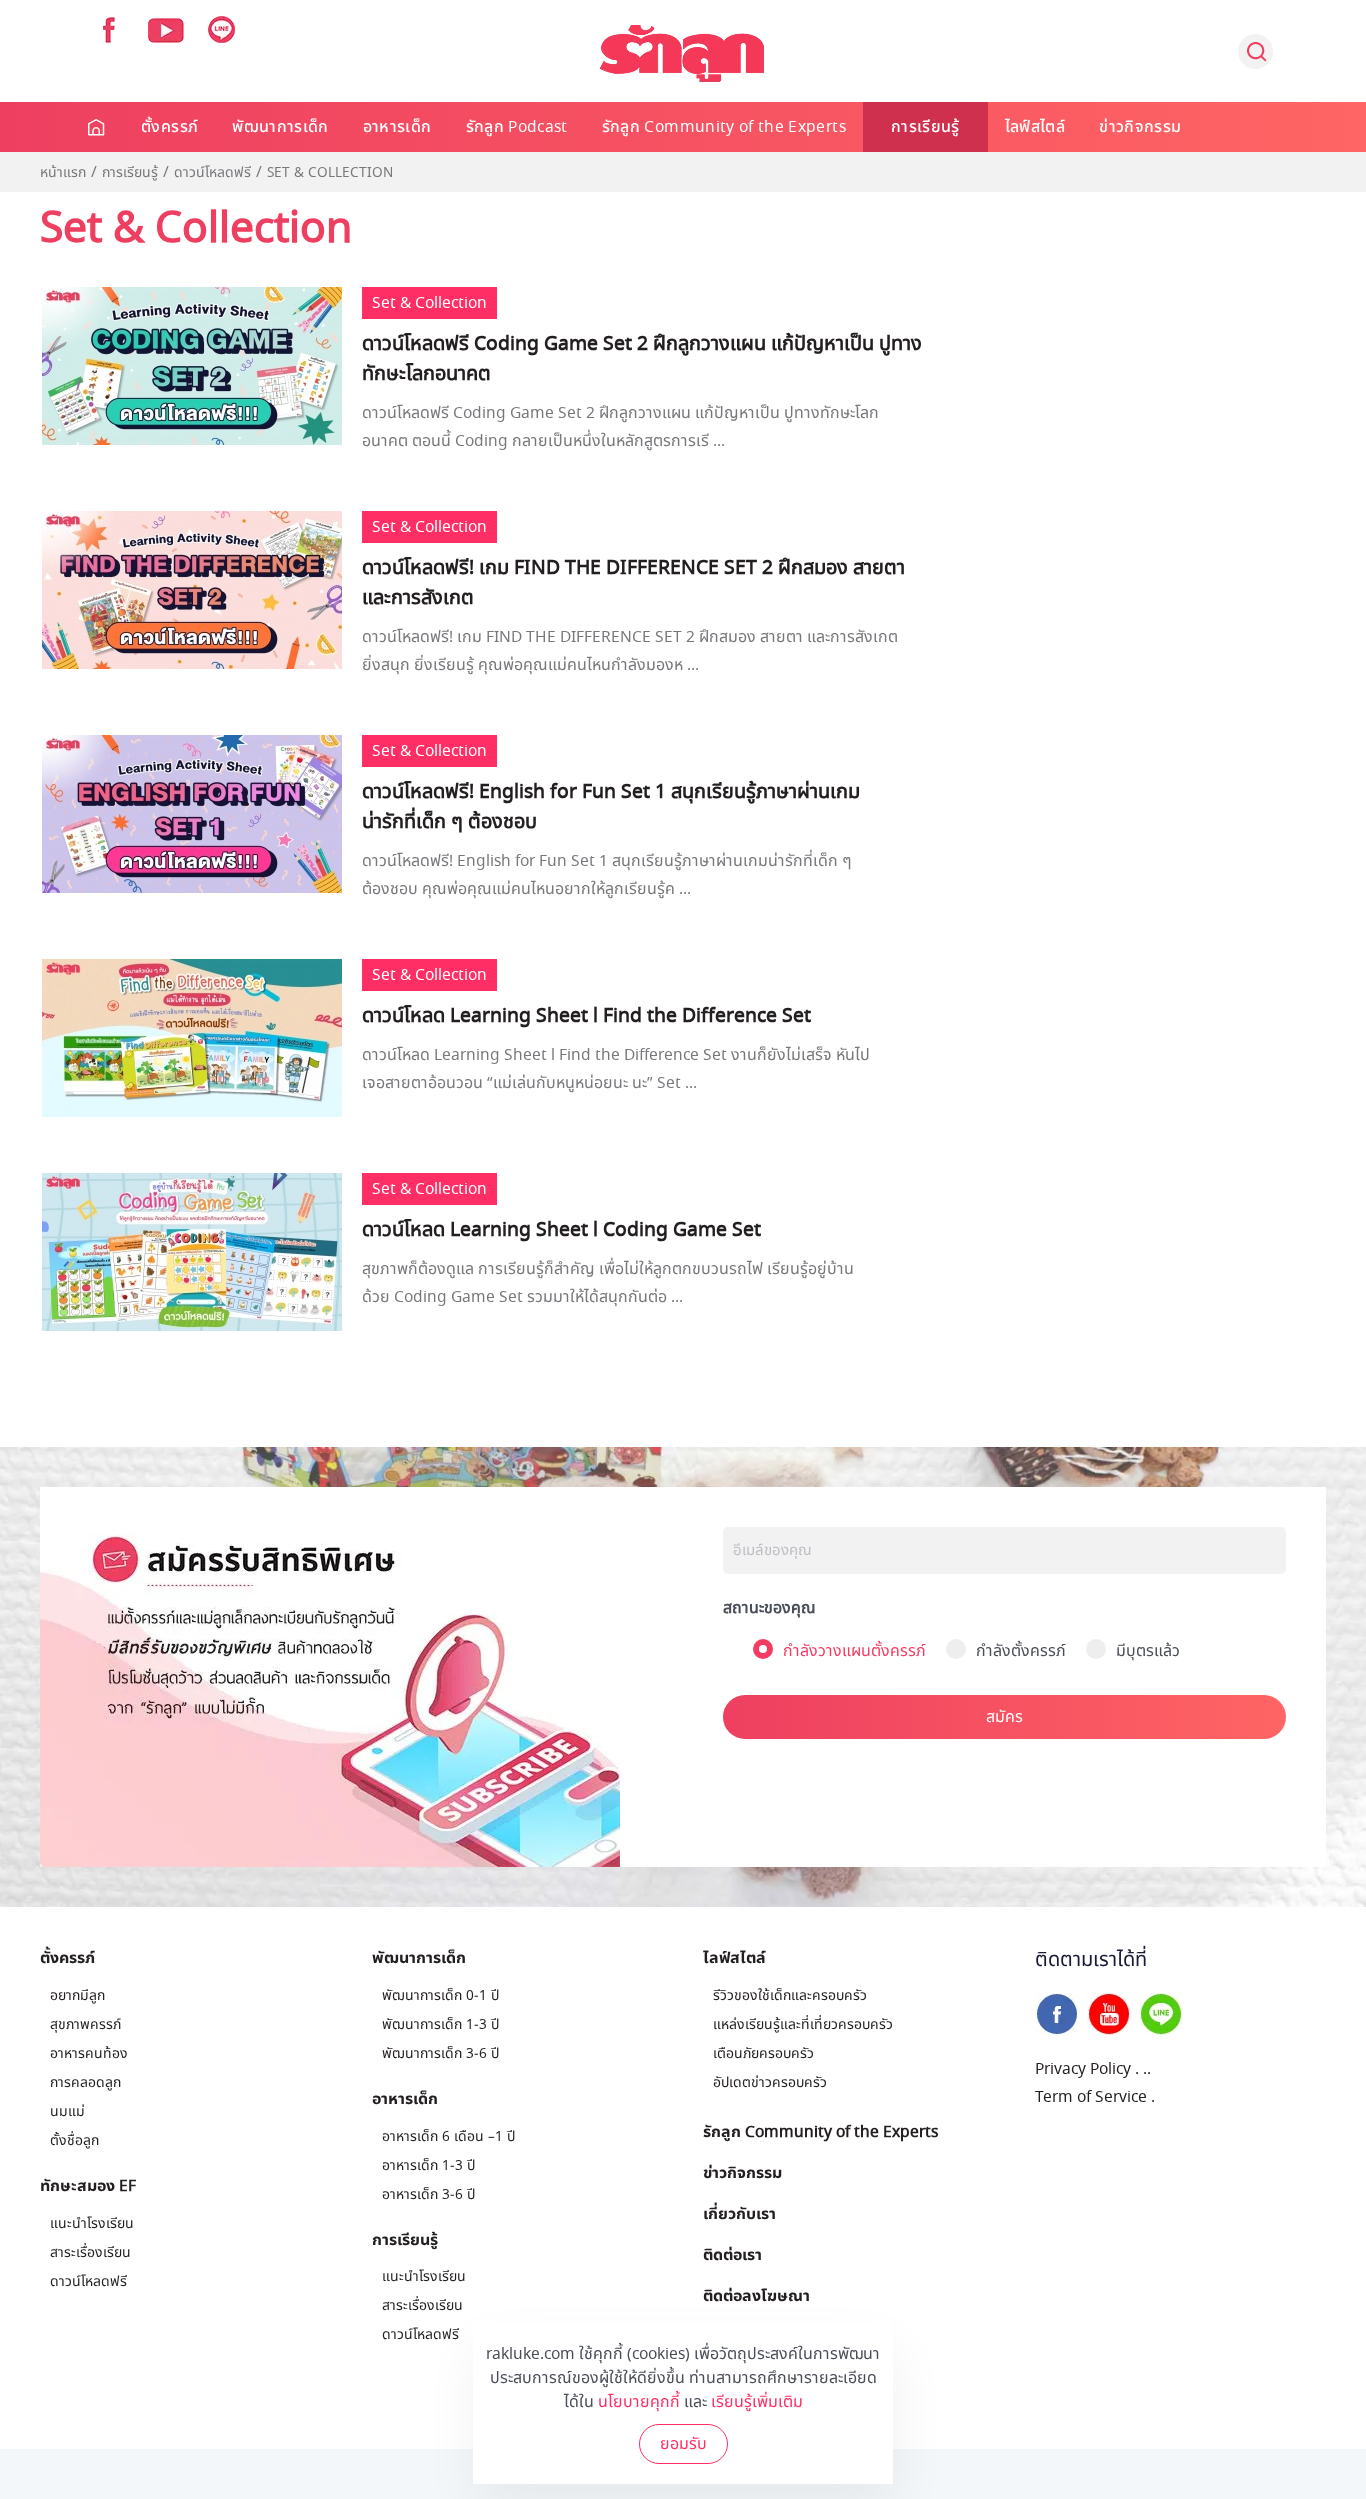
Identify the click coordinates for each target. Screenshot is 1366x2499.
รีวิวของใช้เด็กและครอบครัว (790, 1995)
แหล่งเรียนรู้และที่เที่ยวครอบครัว (803, 2024)
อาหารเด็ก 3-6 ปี (428, 2194)
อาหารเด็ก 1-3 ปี (428, 2165)
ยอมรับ (683, 2444)
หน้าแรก (63, 173)
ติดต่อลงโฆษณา (756, 2295)
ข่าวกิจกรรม (1140, 127)
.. (1147, 2069)
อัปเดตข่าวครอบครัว (770, 2082)
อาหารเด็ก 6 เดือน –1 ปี (448, 2136)
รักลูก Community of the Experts (724, 127)
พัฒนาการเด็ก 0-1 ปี (440, 1995)
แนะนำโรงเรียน (92, 2223)
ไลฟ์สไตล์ (1035, 127)
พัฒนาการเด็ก (280, 127)
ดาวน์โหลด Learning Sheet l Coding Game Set (561, 1230)
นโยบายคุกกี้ (639, 2402)
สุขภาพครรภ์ (85, 2024)
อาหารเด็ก (397, 127)
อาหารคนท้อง (89, 2053)
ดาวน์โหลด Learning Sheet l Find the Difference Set (586, 1016)
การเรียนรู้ (925, 127)
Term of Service (1091, 2097)
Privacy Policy (1083, 2069)
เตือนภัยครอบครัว (763, 2053)
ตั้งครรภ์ (169, 127)
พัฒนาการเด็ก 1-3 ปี (440, 2024)
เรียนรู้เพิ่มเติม (757, 2402)
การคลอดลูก (85, 2082)
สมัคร (1004, 1717)
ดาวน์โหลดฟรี (212, 173)
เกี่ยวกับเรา (739, 2213)
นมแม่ (67, 2111)
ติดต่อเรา (732, 2254)
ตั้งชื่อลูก (74, 2140)
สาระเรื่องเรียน (90, 2252)
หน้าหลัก (97, 127)
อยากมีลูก (77, 1995)
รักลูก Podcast (517, 127)
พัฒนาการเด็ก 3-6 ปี (440, 2053)
